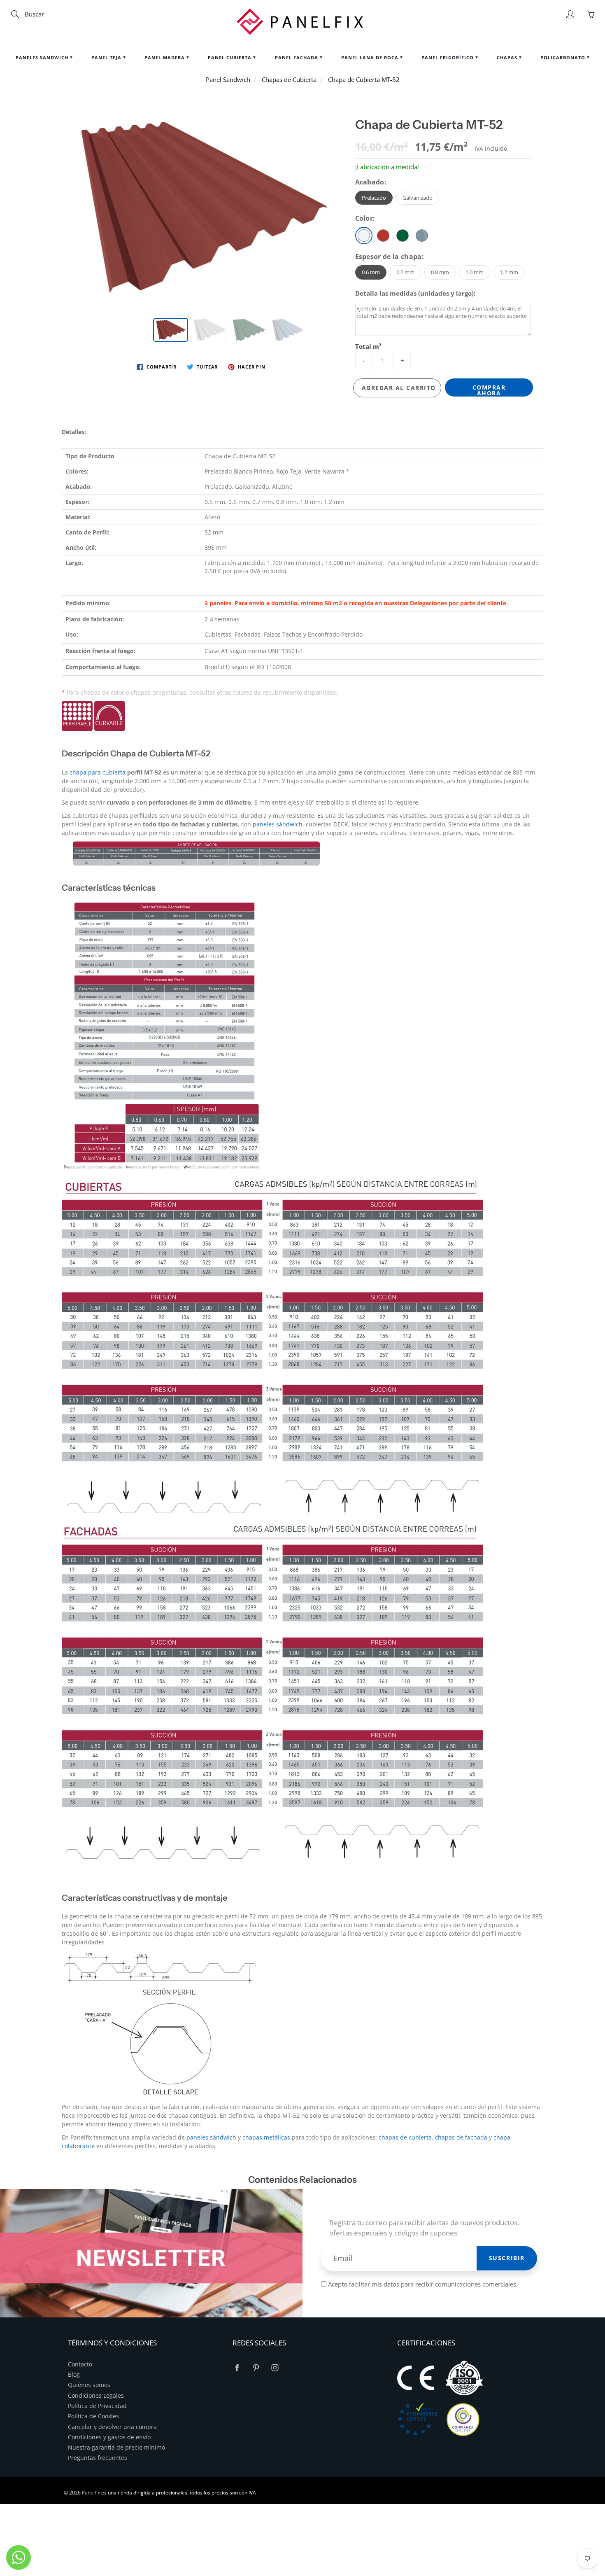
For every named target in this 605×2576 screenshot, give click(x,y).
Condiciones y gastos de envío (109, 2437)
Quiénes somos (89, 2385)
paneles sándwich (278, 824)
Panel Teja (107, 57)
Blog (74, 2375)
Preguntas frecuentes (98, 2458)
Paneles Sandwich (43, 57)
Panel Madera (165, 57)
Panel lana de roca (371, 57)
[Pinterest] (256, 2368)
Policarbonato (564, 57)
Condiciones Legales (96, 2396)
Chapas (508, 57)
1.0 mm (475, 272)
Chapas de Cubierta (289, 79)
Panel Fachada (297, 57)
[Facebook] (237, 2368)
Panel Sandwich (228, 79)
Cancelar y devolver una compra (112, 2427)
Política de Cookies (93, 2416)
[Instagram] (275, 2368)
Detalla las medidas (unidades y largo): (415, 293)
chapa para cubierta (98, 772)
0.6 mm (371, 272)
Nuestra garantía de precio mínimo (116, 2448)
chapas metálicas (266, 2137)
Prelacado (374, 198)
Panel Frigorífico (448, 57)
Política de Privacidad (97, 2406)
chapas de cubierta (405, 2137)
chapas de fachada (461, 2137)
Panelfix (91, 2493)
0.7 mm (405, 272)
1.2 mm (509, 272)
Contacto (80, 2364)
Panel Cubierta (230, 57)
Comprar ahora (489, 390)
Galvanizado (418, 198)
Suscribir (507, 2258)
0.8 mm (440, 272)
